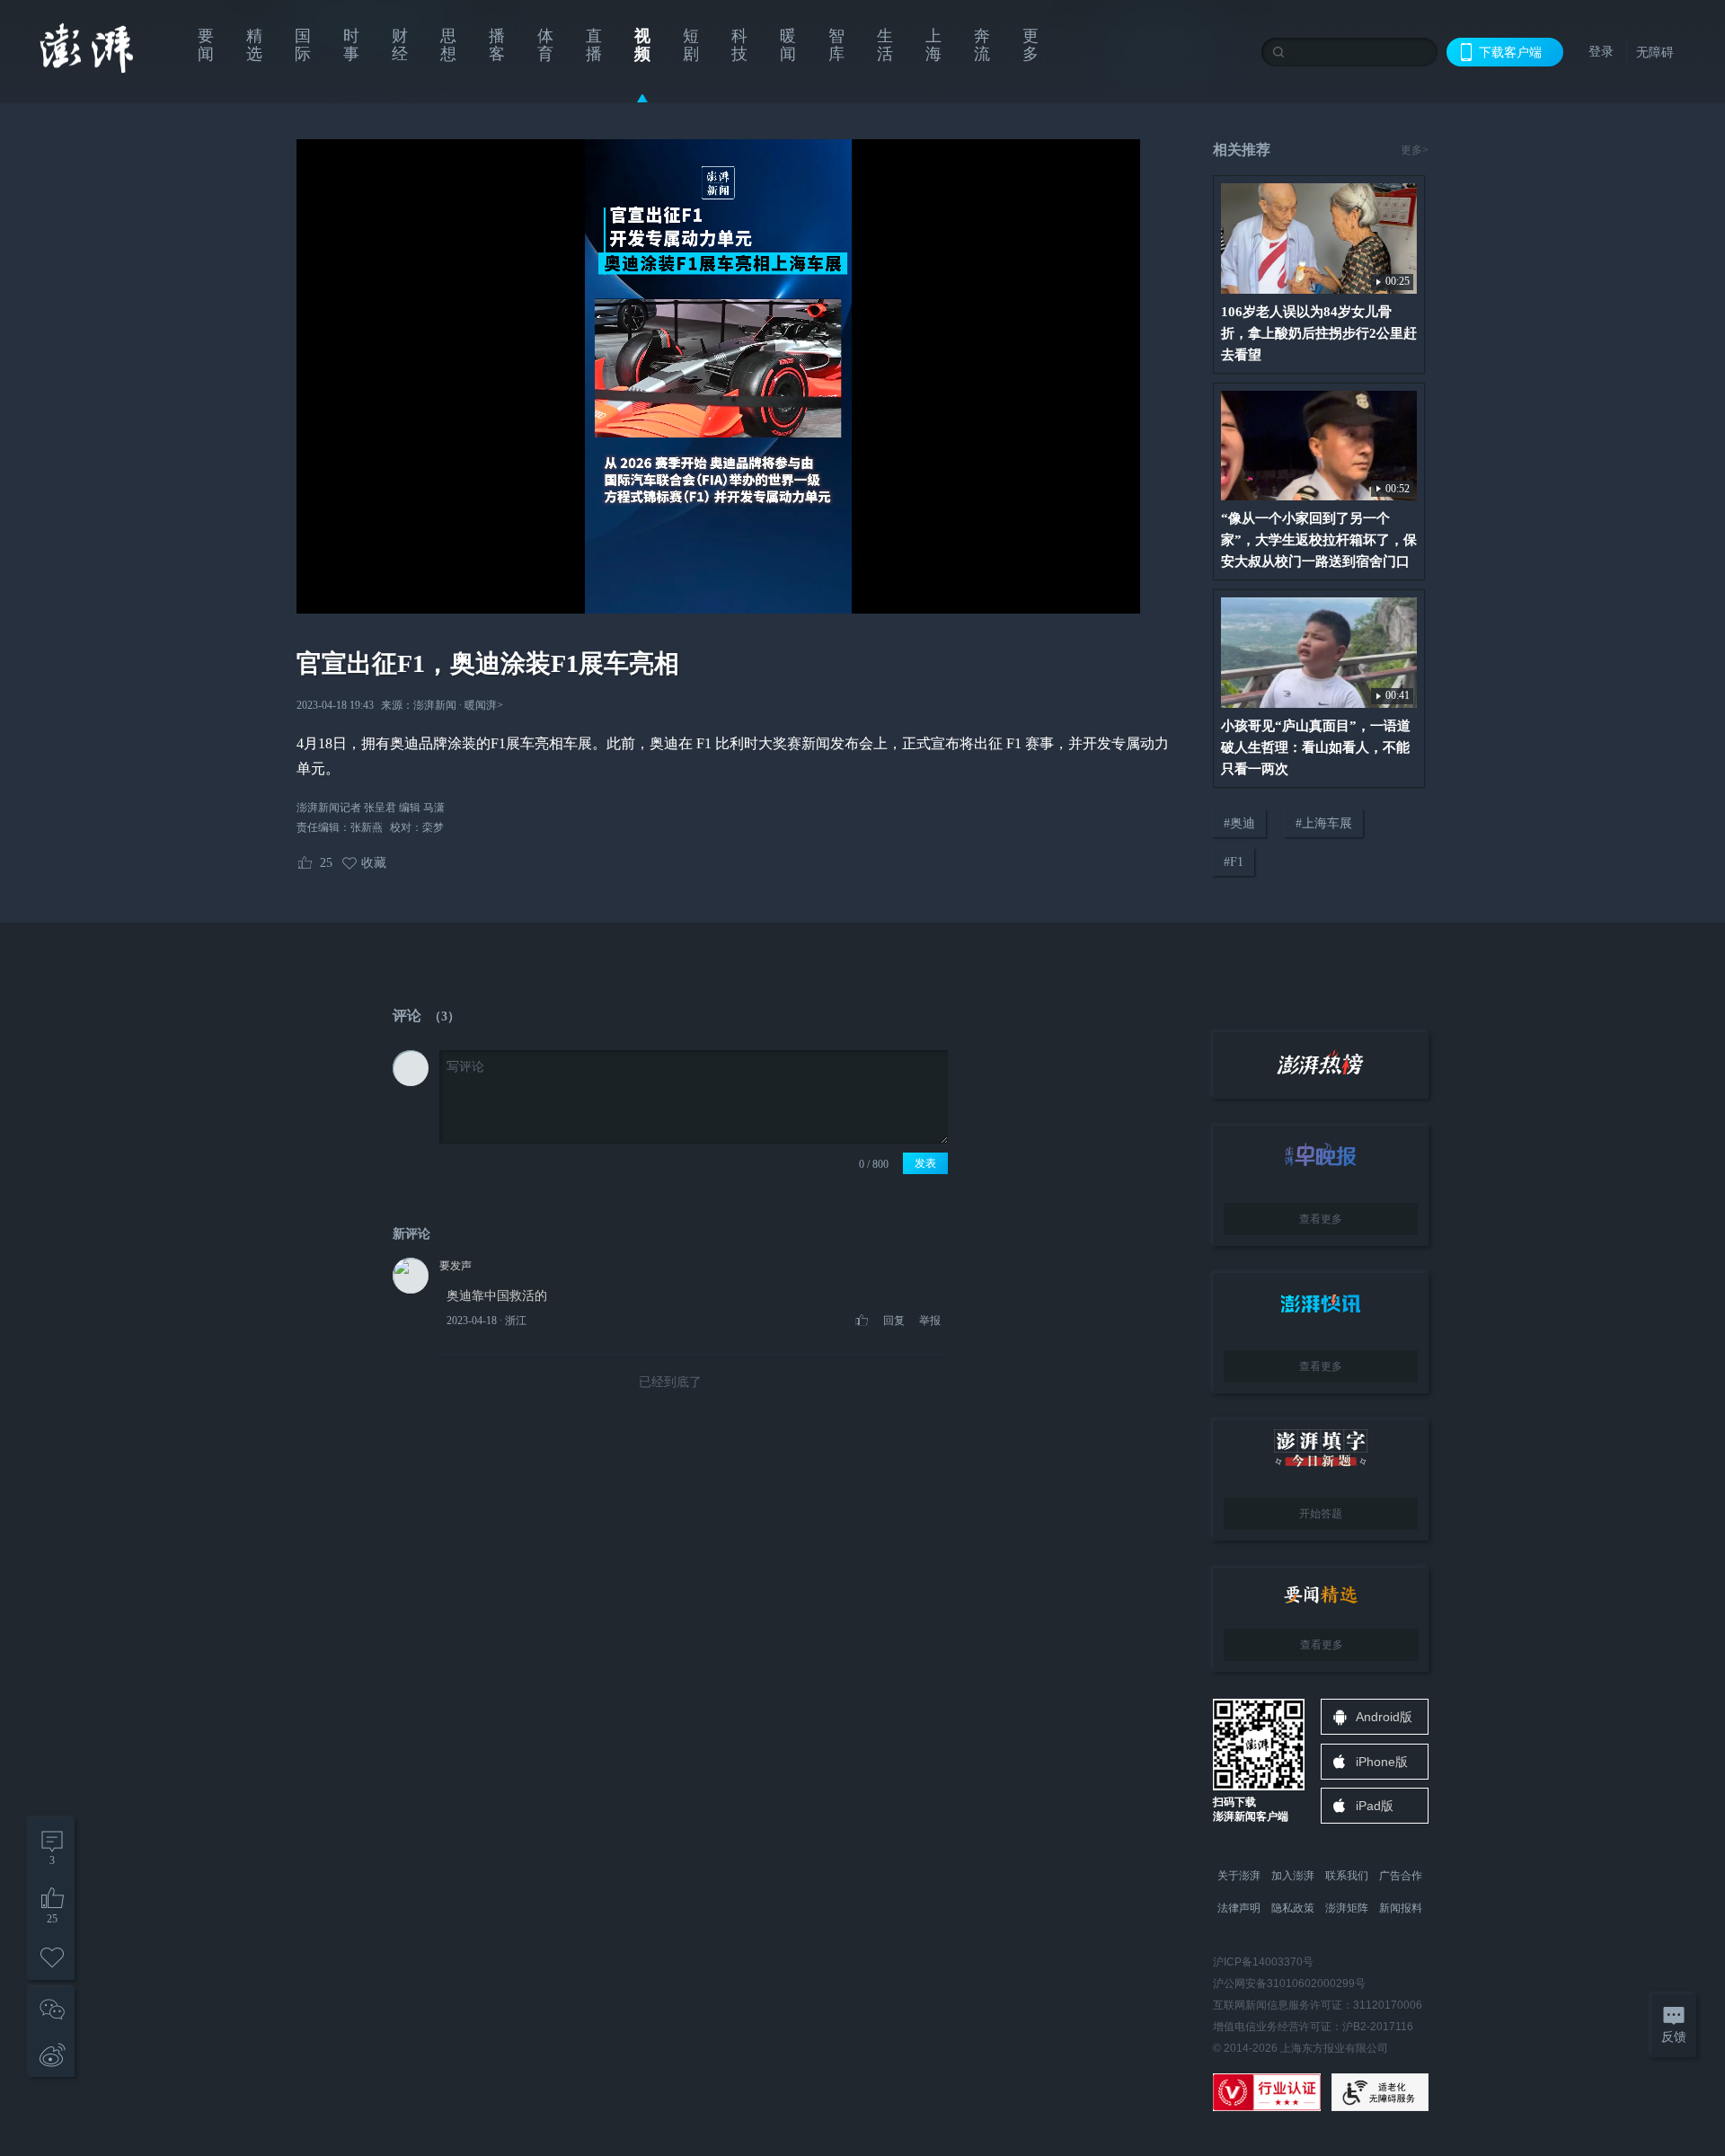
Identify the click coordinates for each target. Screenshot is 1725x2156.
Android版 (1384, 1717)
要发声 (456, 1266)
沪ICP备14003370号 (1263, 1962)
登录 (1601, 51)
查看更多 (1321, 1219)
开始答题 (1321, 1514)
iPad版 (1375, 1806)
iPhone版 (1382, 1762)
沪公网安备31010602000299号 (1289, 1984)
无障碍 (1655, 52)
